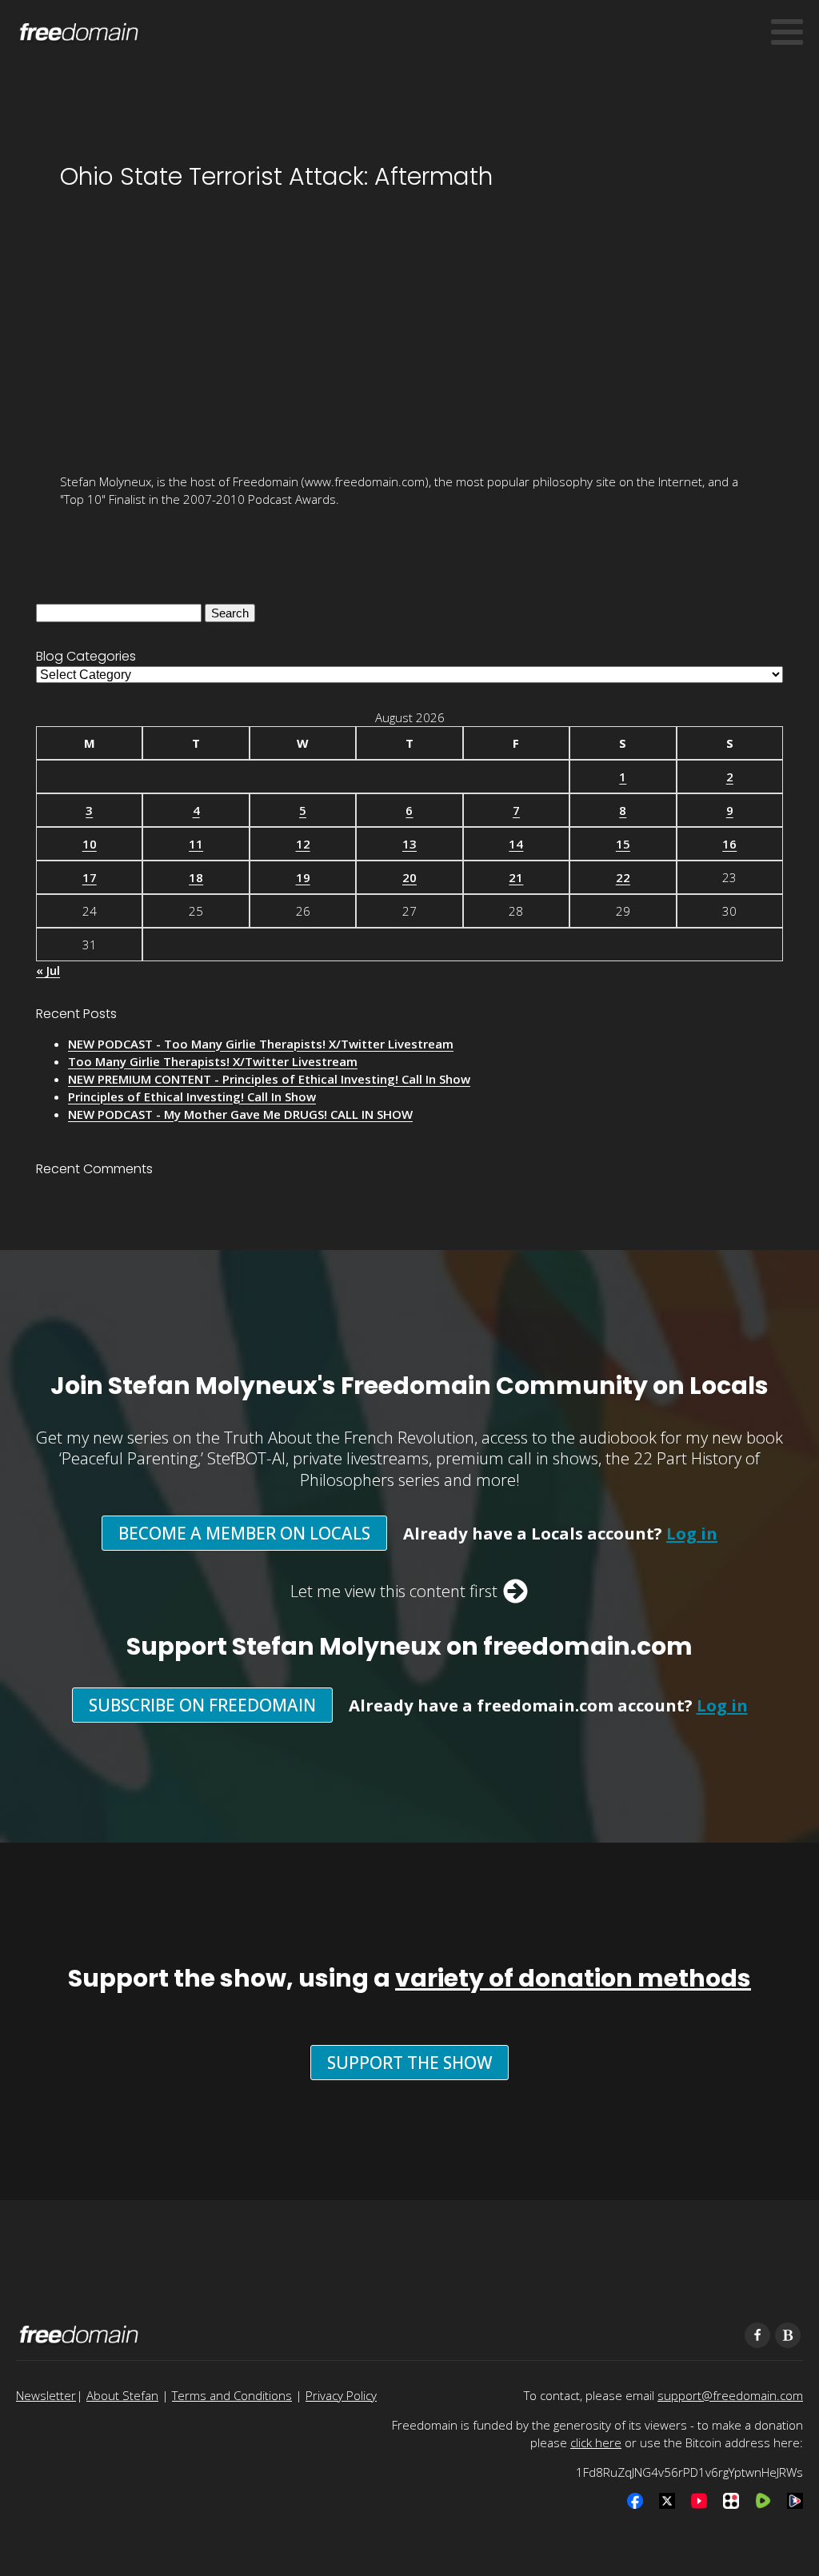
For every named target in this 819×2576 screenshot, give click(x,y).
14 (516, 844)
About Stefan (122, 2395)
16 (729, 844)
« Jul (48, 970)
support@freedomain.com (730, 2395)
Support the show (409, 2063)
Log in (692, 1533)
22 (623, 877)
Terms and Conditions (232, 2395)
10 (90, 844)
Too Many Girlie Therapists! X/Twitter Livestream (213, 1061)
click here (596, 2442)
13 (409, 844)
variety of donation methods (573, 1978)
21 (516, 877)
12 (303, 844)
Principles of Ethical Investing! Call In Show (192, 1096)
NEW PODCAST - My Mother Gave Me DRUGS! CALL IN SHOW (240, 1114)
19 (303, 877)
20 (409, 877)
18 (196, 877)
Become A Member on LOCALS (244, 1533)
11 (196, 844)
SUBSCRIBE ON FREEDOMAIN (202, 1705)
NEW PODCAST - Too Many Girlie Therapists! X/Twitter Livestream (261, 1044)
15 (623, 844)
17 (90, 877)
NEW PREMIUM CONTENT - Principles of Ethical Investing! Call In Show (269, 1079)
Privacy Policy (341, 2395)
